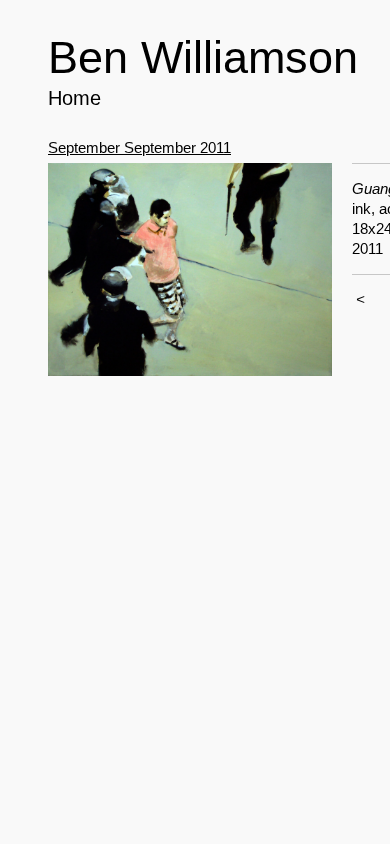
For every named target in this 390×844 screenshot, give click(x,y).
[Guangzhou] (190, 269)
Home (74, 98)
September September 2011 (139, 147)
